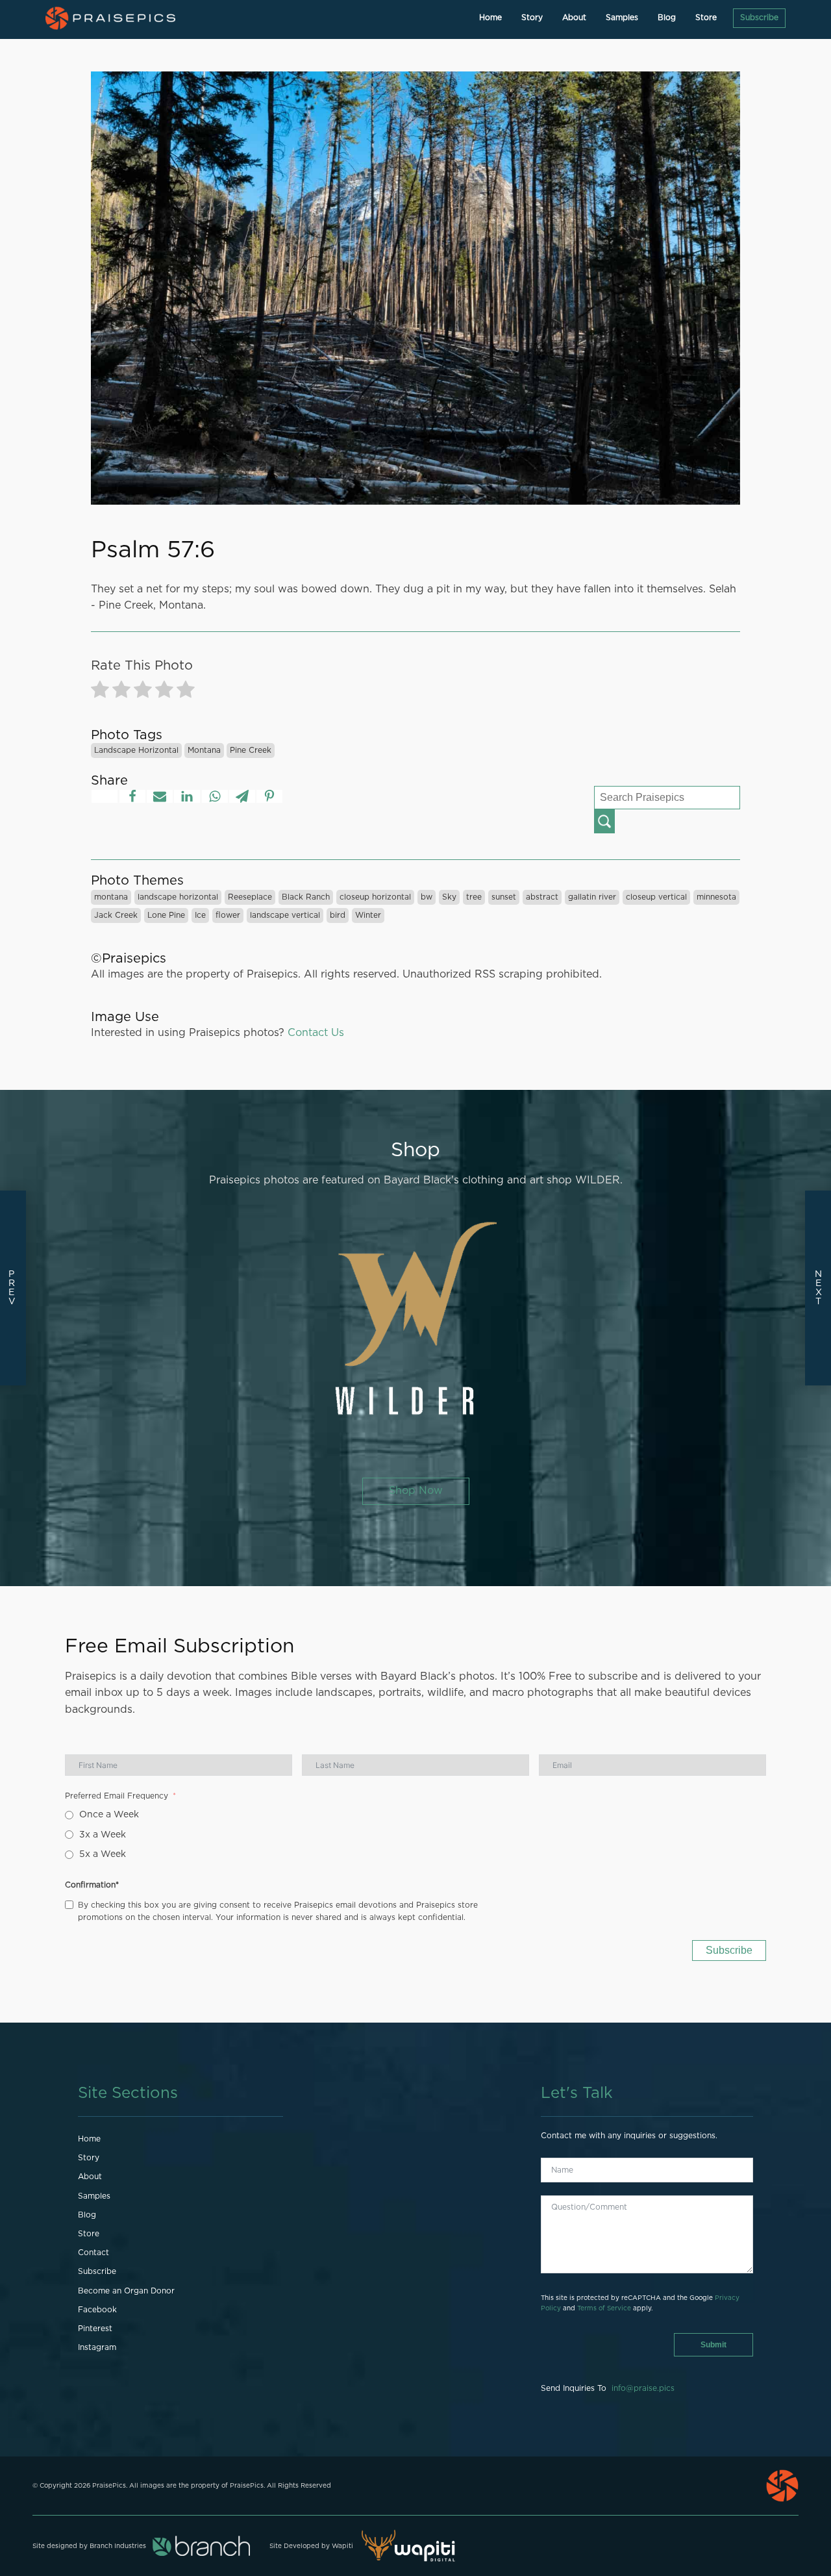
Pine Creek (251, 750)
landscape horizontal (136, 750)
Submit (713, 2345)
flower (228, 915)
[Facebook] (132, 796)
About (574, 18)
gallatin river (592, 897)
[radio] (100, 692)
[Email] (160, 796)
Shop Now (416, 1491)
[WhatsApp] (215, 796)
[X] (105, 796)
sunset (504, 897)
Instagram (97, 2347)
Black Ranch (306, 897)
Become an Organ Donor (126, 2291)
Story (532, 18)
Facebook (97, 2310)
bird (338, 915)
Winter (368, 915)
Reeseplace (250, 897)
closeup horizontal (375, 897)
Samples (622, 18)
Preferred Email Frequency (117, 1796)
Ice (200, 915)
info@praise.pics (643, 2388)
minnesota (716, 897)
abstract (542, 897)
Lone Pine (166, 915)
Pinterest (95, 2329)
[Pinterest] (269, 796)
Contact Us (316, 1033)
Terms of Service (604, 2308)
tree (474, 897)
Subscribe (759, 18)
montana (204, 750)
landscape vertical (285, 915)
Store (706, 18)
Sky (449, 897)
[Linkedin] (187, 796)
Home (490, 18)
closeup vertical (656, 897)
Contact (93, 2253)
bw (427, 897)
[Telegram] (242, 796)
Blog (667, 18)
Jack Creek (116, 915)
